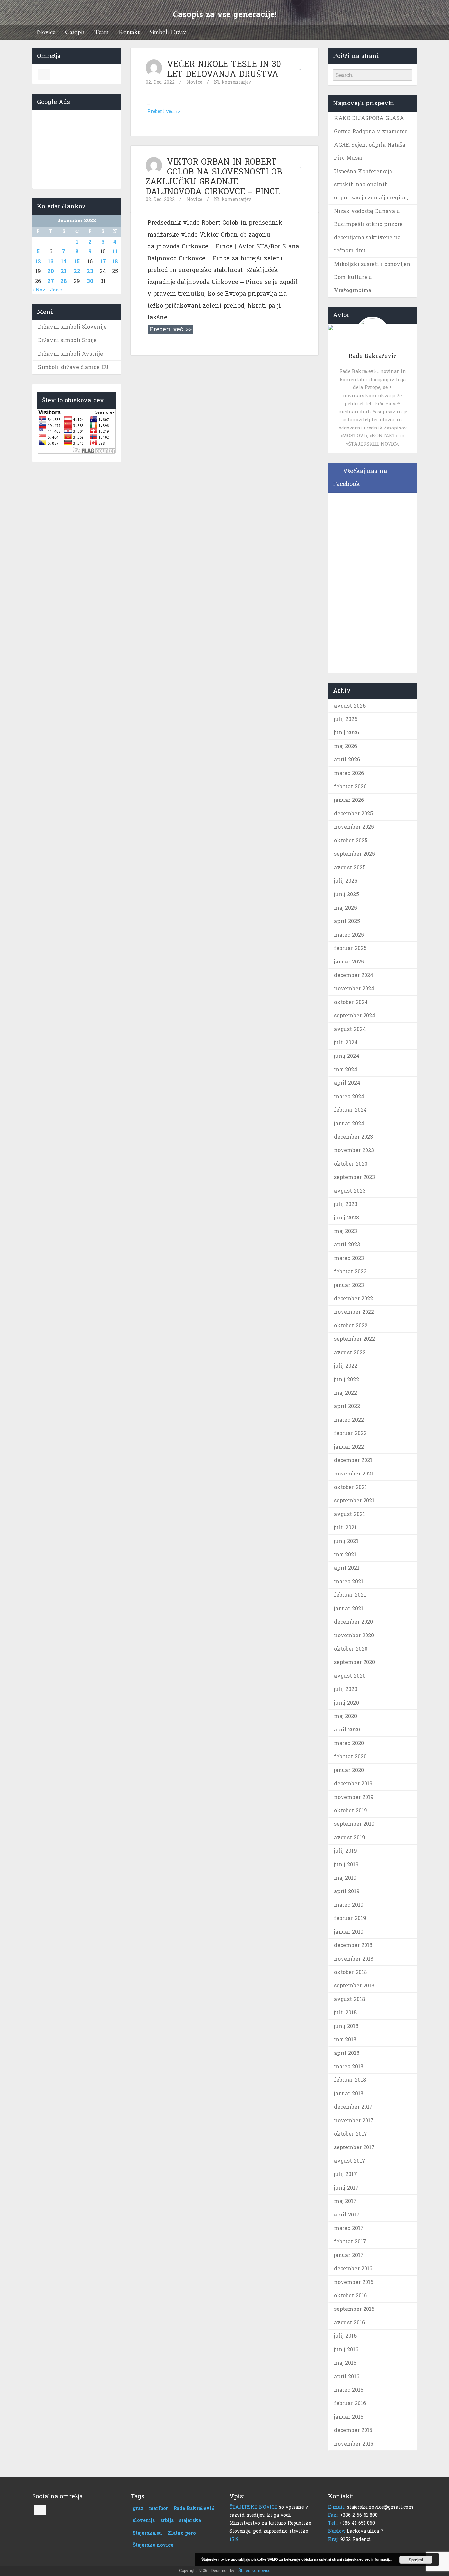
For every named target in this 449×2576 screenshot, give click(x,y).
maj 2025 (345, 908)
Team (102, 32)
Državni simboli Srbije (67, 340)
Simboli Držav (168, 32)
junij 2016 (346, 2349)
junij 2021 (346, 1541)
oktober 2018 (350, 1972)
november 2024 (354, 989)
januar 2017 (349, 2255)
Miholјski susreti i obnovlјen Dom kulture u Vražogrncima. (372, 277)
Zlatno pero (182, 2533)
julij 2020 (346, 1689)
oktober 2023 (351, 1164)
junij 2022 (346, 1379)
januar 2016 (349, 2417)
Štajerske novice (153, 2545)
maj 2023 (345, 1231)
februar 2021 (350, 1595)
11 (115, 252)
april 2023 (347, 1245)
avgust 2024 (350, 1029)
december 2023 (354, 1137)
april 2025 (347, 921)
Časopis (75, 32)
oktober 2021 (350, 1487)
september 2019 (354, 1824)
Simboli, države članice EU (73, 367)
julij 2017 (345, 2174)
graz (138, 2508)
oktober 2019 (351, 1810)
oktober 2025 (351, 840)
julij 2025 (346, 881)
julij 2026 (346, 719)
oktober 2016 (350, 2296)
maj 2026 (345, 746)
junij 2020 (346, 1703)
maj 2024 (346, 1069)
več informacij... (378, 2559)
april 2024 (347, 1083)
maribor (158, 2508)
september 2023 (354, 1177)
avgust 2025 (350, 867)
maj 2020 (345, 1716)
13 (51, 261)
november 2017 (354, 2120)
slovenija (144, 2521)
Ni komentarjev (233, 82)
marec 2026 (349, 773)
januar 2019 (349, 1932)
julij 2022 (346, 1366)
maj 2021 (345, 1555)
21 (64, 271)
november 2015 (354, 2444)
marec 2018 (349, 2066)
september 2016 (354, 2309)
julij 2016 (345, 2336)
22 (77, 271)
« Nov (39, 290)
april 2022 (347, 1406)
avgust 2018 (349, 1999)
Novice (46, 32)
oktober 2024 (351, 1002)
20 (51, 271)
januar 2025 (349, 962)
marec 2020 (349, 1743)
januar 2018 (349, 2093)
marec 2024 (349, 1096)
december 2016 (353, 2269)
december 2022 (354, 1299)
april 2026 (347, 760)
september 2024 (355, 1016)
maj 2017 (345, 2201)
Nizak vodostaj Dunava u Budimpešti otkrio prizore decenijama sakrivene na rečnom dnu (368, 231)
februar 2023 (350, 1272)
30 (90, 281)
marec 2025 (349, 935)
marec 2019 (349, 1905)
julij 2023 (346, 1204)
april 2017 (347, 2215)
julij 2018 (345, 2013)
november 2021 (354, 1474)
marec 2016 (349, 2390)
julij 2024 (346, 1043)
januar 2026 (349, 800)
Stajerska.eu (147, 2533)
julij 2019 (345, 1851)
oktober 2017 (351, 2134)
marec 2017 (349, 2228)
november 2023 (354, 1150)
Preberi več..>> (164, 112)
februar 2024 (350, 1110)
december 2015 (353, 2430)
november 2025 (354, 827)
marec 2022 (349, 1420)
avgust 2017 (350, 2161)
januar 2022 (349, 1447)
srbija (167, 2521)
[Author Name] (154, 68)
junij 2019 (346, 1864)
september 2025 (354, 854)
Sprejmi (416, 2560)
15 (77, 261)
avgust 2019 (350, 1837)
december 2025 (354, 813)
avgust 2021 (349, 1514)
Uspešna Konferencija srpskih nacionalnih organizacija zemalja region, (371, 185)
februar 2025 (350, 948)
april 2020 (347, 1730)
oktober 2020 (351, 1649)
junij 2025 (346, 894)
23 (90, 271)
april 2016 (347, 2376)
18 (115, 261)
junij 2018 (346, 2026)
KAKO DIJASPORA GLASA (369, 118)
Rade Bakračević (194, 2508)
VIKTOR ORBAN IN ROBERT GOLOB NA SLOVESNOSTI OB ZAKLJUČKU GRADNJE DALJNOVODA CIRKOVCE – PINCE (214, 177)
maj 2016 (345, 2363)
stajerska (190, 2521)
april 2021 (347, 1568)
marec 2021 (349, 1581)
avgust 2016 (349, 2322)
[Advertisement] (77, 148)
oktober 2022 (351, 1325)
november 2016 (354, 2282)
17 (103, 261)
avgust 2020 (350, 1676)
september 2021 (354, 1501)
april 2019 (347, 1891)
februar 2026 (350, 787)
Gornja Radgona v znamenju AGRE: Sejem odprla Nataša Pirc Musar (371, 145)
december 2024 (354, 975)
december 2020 (354, 1622)
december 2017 (353, 2107)
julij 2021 (345, 1528)
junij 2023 (346, 1218)
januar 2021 (349, 1608)
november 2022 (354, 1312)
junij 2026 (346, 733)
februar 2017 (350, 2242)
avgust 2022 (350, 1352)
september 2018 (354, 1986)
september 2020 (354, 1662)
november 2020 (354, 1635)
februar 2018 (350, 2080)
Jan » (56, 290)
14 (64, 261)
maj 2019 (345, 1878)
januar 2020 (349, 1770)
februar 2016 (350, 2403)
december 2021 (353, 1460)
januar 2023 (349, 1285)
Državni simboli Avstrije (71, 354)
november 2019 (354, 1797)
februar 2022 (350, 1433)
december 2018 (353, 1945)
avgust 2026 (350, 706)
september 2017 (354, 2147)
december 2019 (353, 1784)
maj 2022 (345, 1393)
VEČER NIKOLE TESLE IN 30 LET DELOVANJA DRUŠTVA (224, 69)
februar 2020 (350, 1757)
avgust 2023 (350, 1191)
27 (51, 281)
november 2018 (354, 1959)
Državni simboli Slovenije (72, 327)
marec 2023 (349, 1258)
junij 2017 (346, 2188)
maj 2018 (345, 2040)
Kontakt (129, 32)
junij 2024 (347, 1056)
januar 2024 (349, 1123)
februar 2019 (350, 1918)
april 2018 (347, 2053)
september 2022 (354, 1339)
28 (64, 281)
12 (38, 261)
